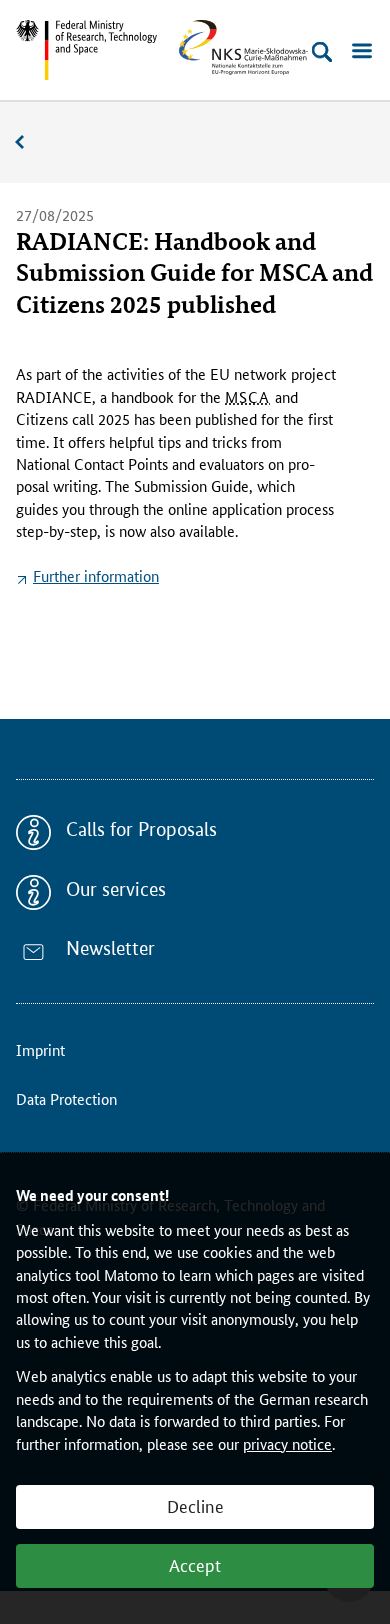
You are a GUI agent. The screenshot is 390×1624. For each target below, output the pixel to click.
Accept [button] (195, 1564)
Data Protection (66, 1098)
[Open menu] (362, 52)
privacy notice (287, 1443)
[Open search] (322, 52)
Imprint (40, 1049)
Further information (96, 575)
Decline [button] (195, 1505)
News (30, 142)
